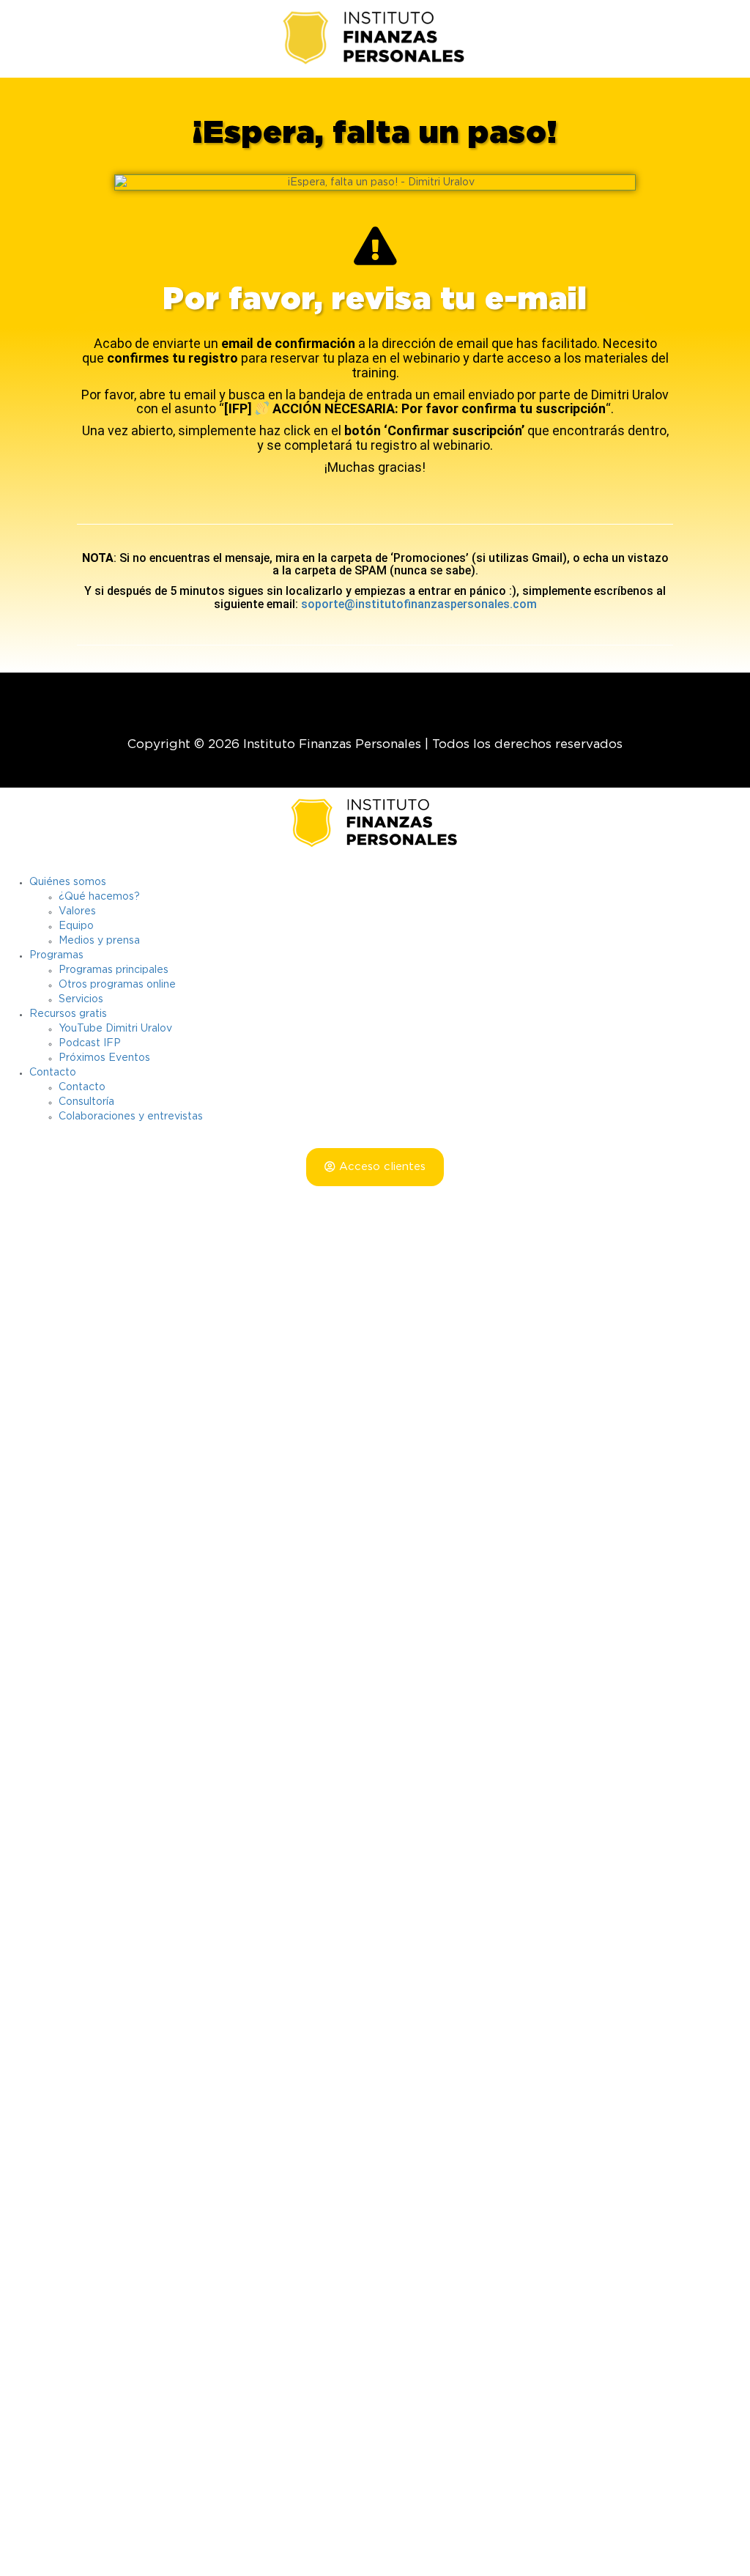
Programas (56, 955)
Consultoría (86, 1102)
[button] (375, 1167)
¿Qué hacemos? (99, 897)
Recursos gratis (68, 1014)
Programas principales (114, 970)
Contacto (53, 1073)
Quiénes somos (68, 882)
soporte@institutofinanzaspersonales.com (419, 604)
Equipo (76, 926)
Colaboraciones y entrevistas (131, 1117)
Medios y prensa (99, 941)
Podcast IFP (90, 1043)
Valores (77, 911)
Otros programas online (117, 985)
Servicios (81, 999)
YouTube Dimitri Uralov (115, 1029)
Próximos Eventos (104, 1058)
